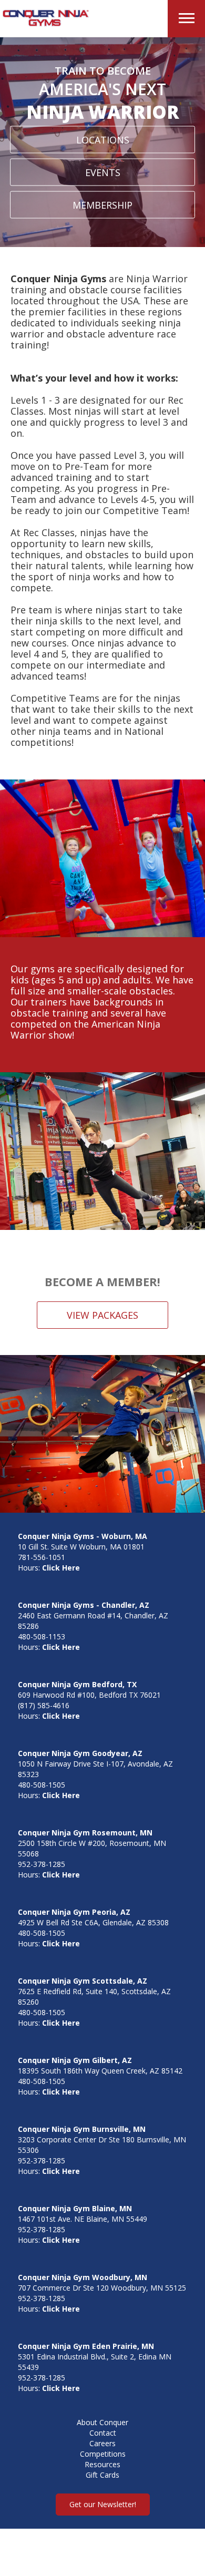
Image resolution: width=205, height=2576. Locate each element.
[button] (186, 19)
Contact (103, 2433)
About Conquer (102, 2422)
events (103, 172)
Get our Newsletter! (103, 2504)
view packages (102, 1315)
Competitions (103, 2454)
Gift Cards (102, 2475)
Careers (102, 2443)
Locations (103, 140)
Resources (102, 2464)
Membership (102, 205)
